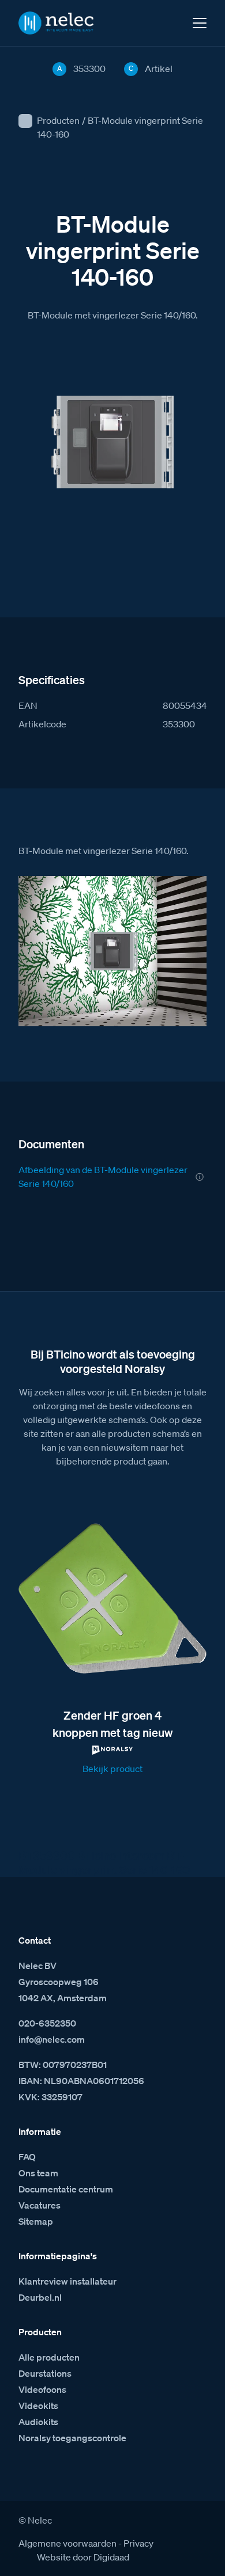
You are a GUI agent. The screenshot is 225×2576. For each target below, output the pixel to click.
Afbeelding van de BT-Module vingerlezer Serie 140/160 (103, 1177)
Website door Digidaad (83, 2557)
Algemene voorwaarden (67, 2543)
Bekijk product (112, 1769)
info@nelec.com (52, 2039)
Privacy (138, 2543)
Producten (58, 120)
